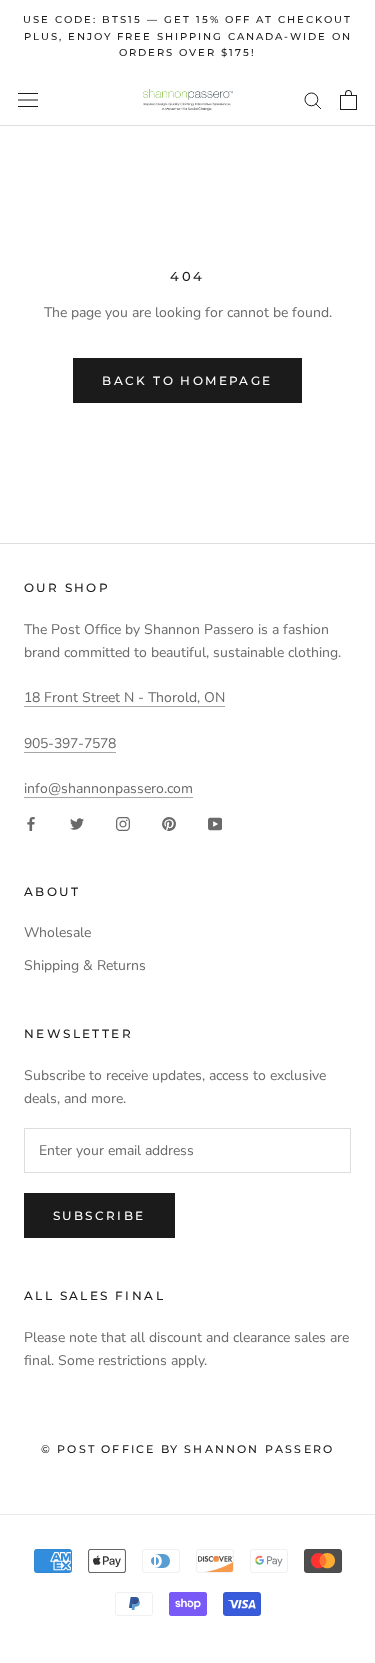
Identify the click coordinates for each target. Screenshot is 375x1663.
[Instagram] (123, 822)
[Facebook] (31, 822)
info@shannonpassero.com (108, 788)
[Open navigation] (28, 100)
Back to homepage (187, 380)
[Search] (313, 99)
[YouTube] (215, 822)
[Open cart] (348, 100)
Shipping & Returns (85, 965)
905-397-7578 (70, 743)
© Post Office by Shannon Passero (187, 1449)
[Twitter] (77, 822)
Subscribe (99, 1215)
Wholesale (57, 932)
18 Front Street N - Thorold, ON (124, 697)
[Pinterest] (169, 822)
